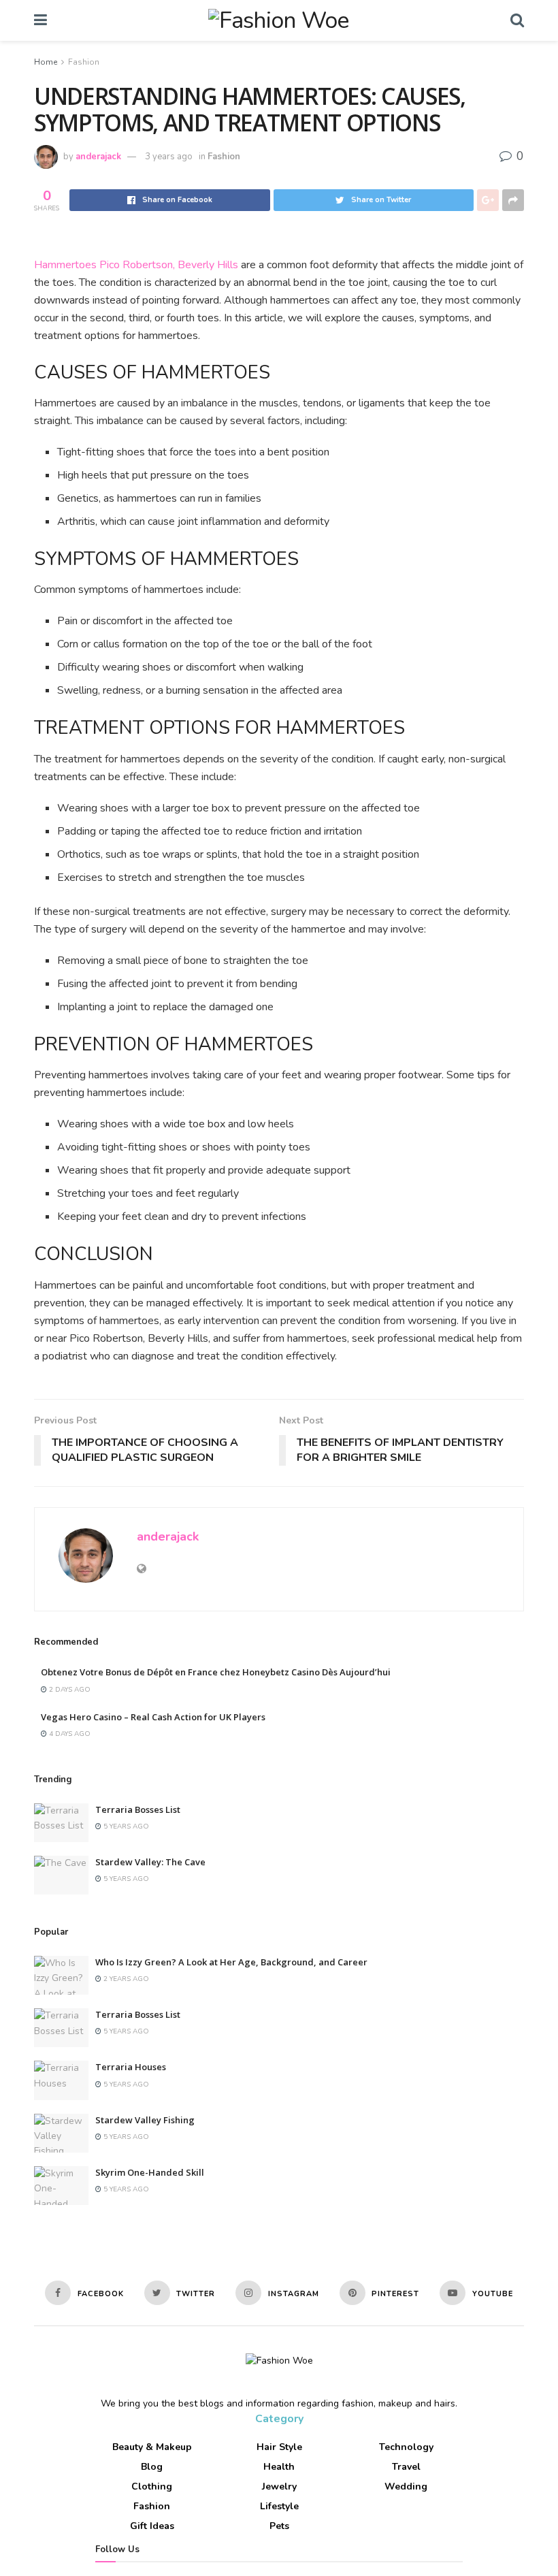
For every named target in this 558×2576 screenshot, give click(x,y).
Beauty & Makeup (152, 2447)
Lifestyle (279, 2506)
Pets (279, 2526)
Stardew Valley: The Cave (150, 1862)
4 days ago (69, 1734)
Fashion (84, 62)
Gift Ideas (152, 2526)
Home (46, 62)
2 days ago (69, 1690)
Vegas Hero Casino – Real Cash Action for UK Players (153, 1717)
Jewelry (279, 2486)
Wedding (406, 2486)
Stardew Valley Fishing (145, 2120)
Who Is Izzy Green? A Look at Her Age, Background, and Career (231, 1962)
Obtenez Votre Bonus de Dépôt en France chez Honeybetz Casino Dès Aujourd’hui (216, 1672)
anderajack (98, 157)
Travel (406, 2467)
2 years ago (125, 1979)
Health (279, 2467)
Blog (152, 2467)
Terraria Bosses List (138, 1809)
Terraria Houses (131, 2067)
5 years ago (125, 1826)
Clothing (152, 2486)
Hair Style (279, 2447)
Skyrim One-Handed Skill (150, 2172)
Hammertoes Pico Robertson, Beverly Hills (136, 265)
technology (406, 2447)
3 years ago (169, 157)
